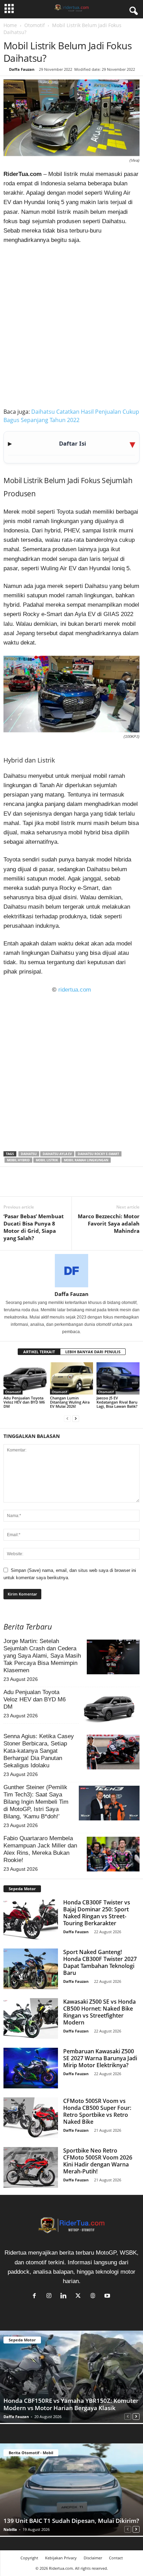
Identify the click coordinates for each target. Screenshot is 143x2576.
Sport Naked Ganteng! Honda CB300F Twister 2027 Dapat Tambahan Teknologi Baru (100, 1962)
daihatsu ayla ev (57, 1154)
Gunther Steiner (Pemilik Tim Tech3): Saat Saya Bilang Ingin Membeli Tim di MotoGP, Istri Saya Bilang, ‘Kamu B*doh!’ (36, 1802)
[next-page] (76, 1418)
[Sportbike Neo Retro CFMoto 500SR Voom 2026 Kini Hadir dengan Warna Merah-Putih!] (31, 2167)
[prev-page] (67, 1418)
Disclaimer (93, 2558)
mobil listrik (47, 1160)
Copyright (29, 2558)
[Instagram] (51, 2296)
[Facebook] (10, 1186)
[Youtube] (108, 2296)
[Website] (94, 2296)
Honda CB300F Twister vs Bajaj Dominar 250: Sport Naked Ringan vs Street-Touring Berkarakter (97, 1913)
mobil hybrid (18, 1160)
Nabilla (10, 2529)
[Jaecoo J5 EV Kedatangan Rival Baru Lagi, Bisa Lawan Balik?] (118, 1378)
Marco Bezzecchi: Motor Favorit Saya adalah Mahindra (109, 1223)
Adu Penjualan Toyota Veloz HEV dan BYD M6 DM (24, 1402)
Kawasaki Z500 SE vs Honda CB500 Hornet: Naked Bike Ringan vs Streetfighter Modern (99, 2012)
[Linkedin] (58, 1186)
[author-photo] (71, 1271)
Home (10, 25)
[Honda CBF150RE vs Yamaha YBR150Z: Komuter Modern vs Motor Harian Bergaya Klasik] (71, 2377)
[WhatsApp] (42, 1186)
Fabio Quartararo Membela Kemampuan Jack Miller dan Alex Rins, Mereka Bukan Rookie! (40, 1849)
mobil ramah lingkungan (86, 1160)
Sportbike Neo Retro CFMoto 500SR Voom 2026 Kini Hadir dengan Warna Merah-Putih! (98, 2161)
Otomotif (35, 25)
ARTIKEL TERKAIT (39, 1352)
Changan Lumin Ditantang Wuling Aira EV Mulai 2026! (70, 1402)
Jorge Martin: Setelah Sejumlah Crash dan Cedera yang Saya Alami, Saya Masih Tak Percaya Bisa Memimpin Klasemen (42, 1656)
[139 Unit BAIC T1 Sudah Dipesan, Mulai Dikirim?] (71, 2490)
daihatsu (29, 1154)
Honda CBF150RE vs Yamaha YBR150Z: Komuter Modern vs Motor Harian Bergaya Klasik (71, 2404)
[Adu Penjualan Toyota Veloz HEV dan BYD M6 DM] (25, 1378)
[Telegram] (74, 1186)
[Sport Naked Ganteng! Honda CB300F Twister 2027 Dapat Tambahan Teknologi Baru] (31, 1969)
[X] (26, 1186)
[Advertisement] (71, 325)
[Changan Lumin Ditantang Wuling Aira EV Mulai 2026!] (71, 1378)
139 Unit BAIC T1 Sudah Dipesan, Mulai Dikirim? (71, 2521)
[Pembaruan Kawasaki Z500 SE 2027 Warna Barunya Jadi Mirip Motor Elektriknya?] (31, 2068)
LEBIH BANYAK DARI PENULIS (93, 1352)
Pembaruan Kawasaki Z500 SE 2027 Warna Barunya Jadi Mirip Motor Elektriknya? (100, 2058)
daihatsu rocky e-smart (98, 1154)
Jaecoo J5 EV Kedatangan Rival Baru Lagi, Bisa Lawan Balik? (117, 1402)
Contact (116, 2558)
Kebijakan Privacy (61, 2558)
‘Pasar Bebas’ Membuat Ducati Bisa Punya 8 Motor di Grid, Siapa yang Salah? (34, 1227)
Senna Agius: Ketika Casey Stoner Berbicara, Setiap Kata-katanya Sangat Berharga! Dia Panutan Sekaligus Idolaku (39, 1751)
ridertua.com (75, 990)
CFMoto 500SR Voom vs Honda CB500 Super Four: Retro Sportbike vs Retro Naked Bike (97, 2111)
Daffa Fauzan (22, 69)
